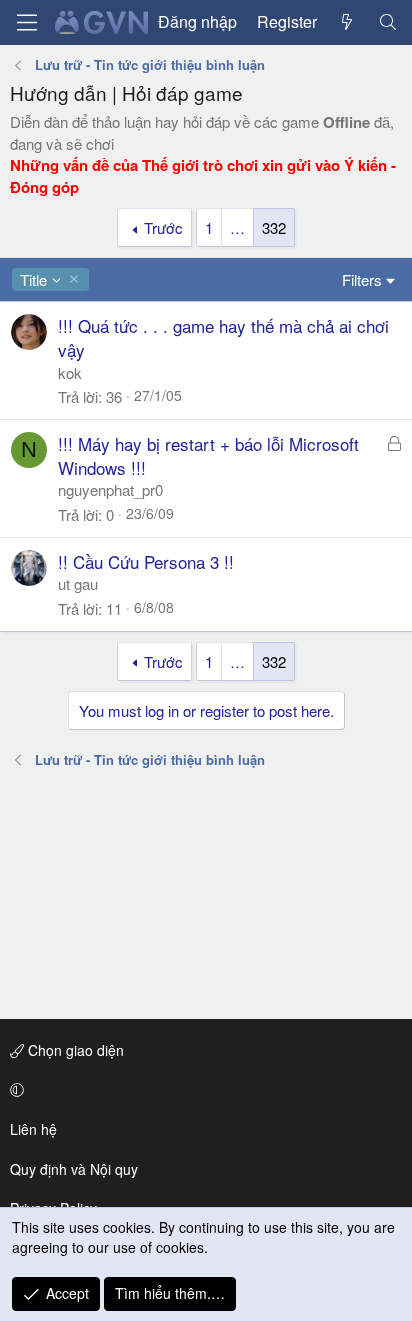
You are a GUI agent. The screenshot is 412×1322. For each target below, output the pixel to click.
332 (274, 227)
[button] (202, 1090)
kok (70, 372)
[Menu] (27, 22)
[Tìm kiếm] (387, 22)
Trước (163, 227)
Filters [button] (362, 279)
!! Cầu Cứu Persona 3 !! (146, 561)
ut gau (78, 583)
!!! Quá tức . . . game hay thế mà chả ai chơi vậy (223, 337)
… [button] (237, 227)
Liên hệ (33, 1129)
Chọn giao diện (74, 1050)
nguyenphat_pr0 (110, 489)
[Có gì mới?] (347, 22)
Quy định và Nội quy (74, 1169)
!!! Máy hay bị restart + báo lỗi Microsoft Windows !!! (208, 455)
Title (33, 279)
